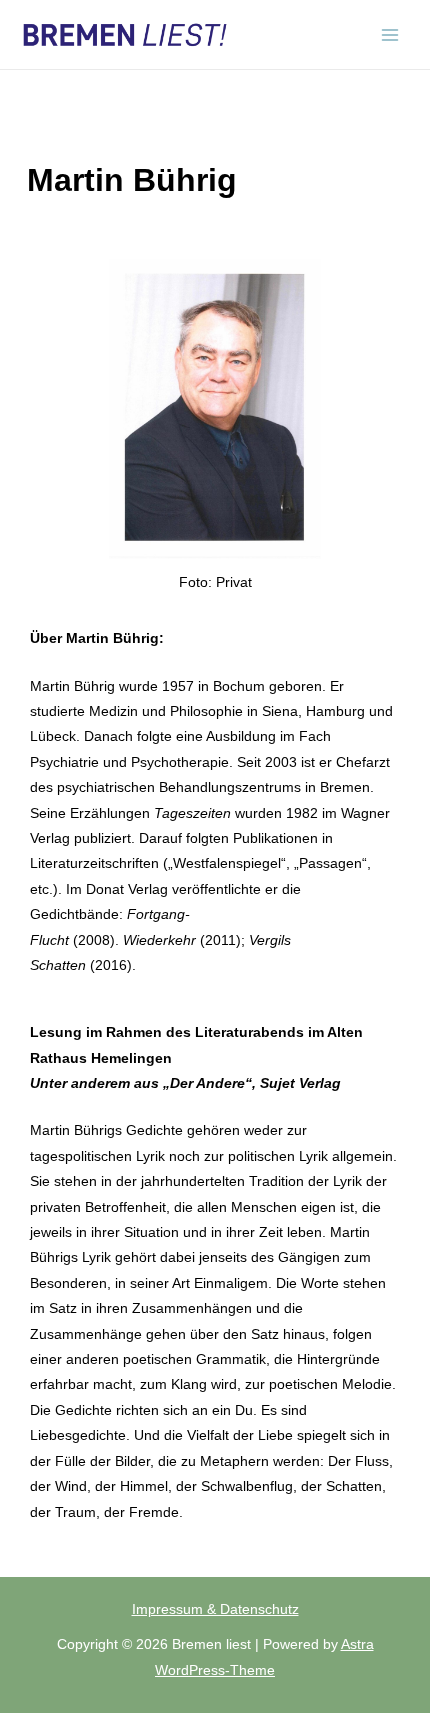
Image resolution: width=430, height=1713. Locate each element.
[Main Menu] (390, 34)
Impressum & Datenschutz (215, 1609)
